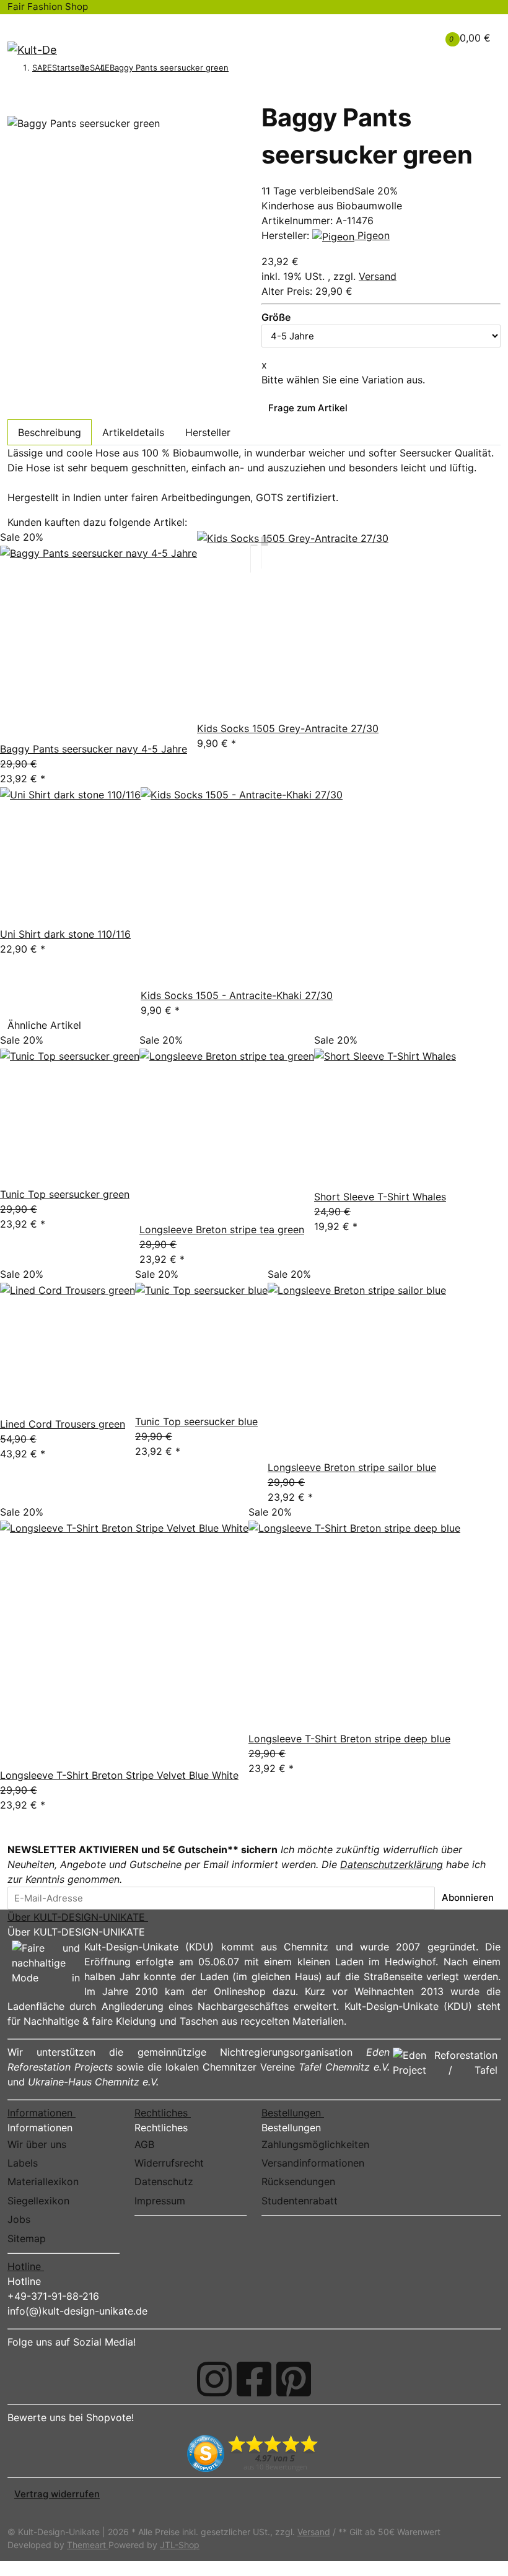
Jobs (19, 2219)
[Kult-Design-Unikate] (32, 50)
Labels (23, 2163)
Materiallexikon (43, 2181)
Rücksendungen (298, 2181)
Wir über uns (37, 2144)
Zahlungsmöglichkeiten (315, 2144)
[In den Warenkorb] (14, 95)
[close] (14, 110)
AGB (144, 2144)
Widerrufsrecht (169, 2163)
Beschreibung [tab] (50, 432)
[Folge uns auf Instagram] (214, 2379)
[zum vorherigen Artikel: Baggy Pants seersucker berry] (235, 69)
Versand (378, 276)
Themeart (88, 2545)
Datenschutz (164, 2181)
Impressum (160, 2201)
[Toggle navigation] (24, 26)
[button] (386, 30)
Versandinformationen (313, 2163)
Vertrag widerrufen (57, 2494)
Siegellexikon (38, 2201)
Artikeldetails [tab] (133, 432)
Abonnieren (468, 1897)
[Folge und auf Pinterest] (294, 2379)
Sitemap (27, 2238)
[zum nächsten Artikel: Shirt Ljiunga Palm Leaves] (252, 69)
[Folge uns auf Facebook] (254, 2379)
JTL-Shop (180, 2545)
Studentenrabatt (300, 2201)
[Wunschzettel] (406, 38)
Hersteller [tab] (208, 432)
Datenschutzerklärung (392, 1864)
